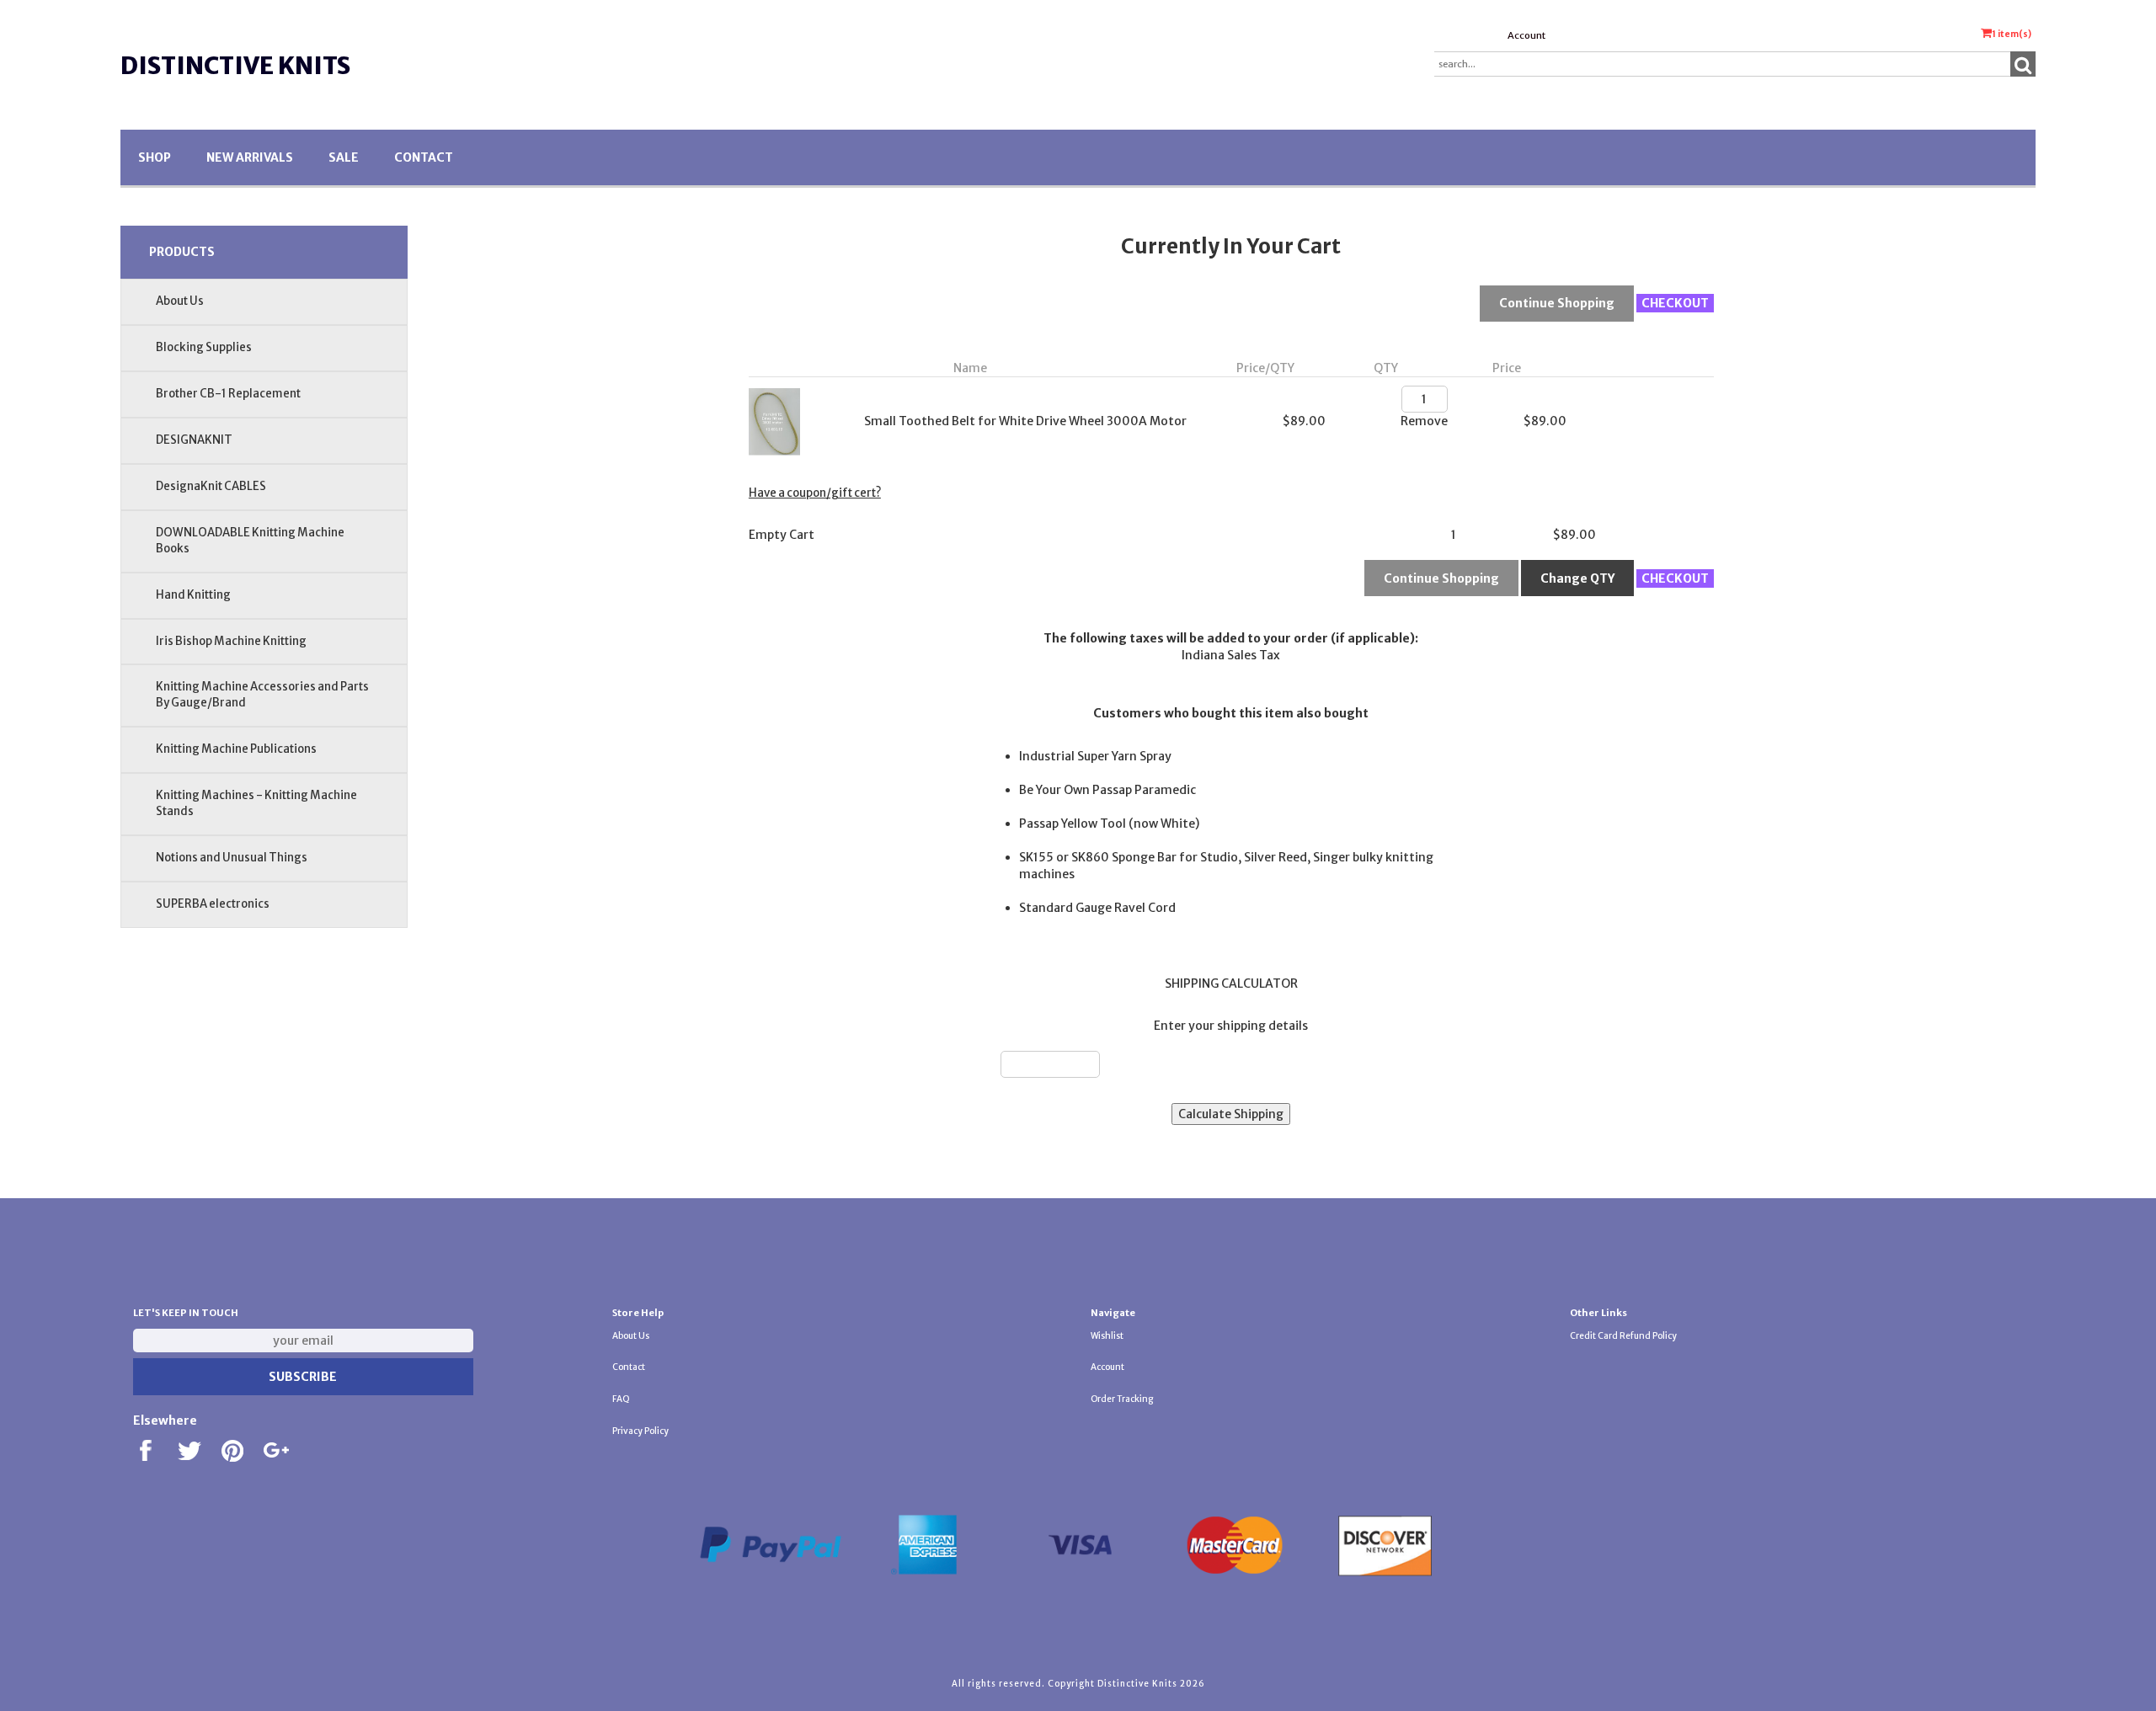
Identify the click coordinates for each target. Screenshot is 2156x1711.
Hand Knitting (193, 595)
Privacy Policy (640, 1431)
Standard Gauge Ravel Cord (1097, 908)
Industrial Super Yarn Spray (1095, 756)
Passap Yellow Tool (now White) (1109, 824)
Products (182, 252)
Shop (155, 157)
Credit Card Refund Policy (1623, 1336)
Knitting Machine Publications (236, 749)
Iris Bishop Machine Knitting (231, 641)
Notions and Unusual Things (232, 858)
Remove (1424, 421)
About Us (180, 301)
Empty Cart (782, 535)
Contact (424, 157)
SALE (344, 157)
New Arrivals (250, 157)
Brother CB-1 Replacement (228, 394)
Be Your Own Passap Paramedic (1107, 790)
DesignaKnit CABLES (211, 486)
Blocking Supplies (204, 347)
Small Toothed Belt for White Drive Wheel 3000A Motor (1025, 421)
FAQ (621, 1399)
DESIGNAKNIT (194, 440)
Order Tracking (1122, 1399)
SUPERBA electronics (213, 904)
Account (1526, 35)
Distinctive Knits (235, 66)
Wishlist (1107, 1336)
